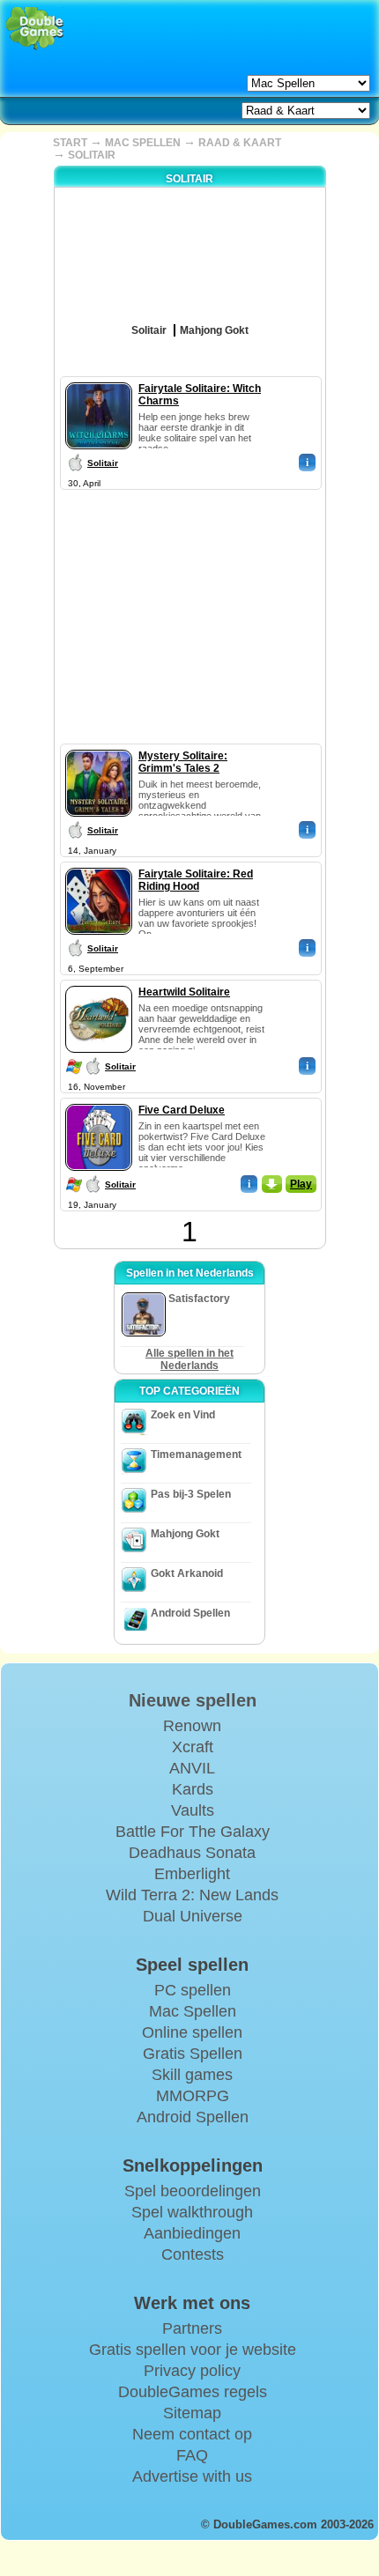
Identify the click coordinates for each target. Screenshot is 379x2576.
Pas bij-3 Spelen (191, 1494)
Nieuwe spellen (193, 1700)
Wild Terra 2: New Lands (192, 1895)
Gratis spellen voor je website (193, 2350)
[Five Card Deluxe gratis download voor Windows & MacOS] (99, 1100)
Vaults (193, 1810)
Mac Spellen (193, 2011)
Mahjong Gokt (185, 1534)
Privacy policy (192, 2371)
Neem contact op (192, 2434)
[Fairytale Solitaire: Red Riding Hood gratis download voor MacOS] (99, 864)
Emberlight (192, 1874)
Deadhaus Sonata (192, 1853)
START (70, 143)
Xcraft (193, 1747)
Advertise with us (192, 2476)
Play (301, 1184)
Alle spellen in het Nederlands (189, 1359)
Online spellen (192, 2032)
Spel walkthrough (192, 2212)
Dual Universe (193, 1916)
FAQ (192, 2455)
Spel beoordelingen (193, 2191)
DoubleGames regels (193, 2392)
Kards (193, 1789)
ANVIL (192, 1768)
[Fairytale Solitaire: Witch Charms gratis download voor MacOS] (99, 379)
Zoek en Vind (183, 1415)
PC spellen (193, 1990)
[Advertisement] (189, 604)
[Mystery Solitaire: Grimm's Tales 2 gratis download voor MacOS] (99, 746)
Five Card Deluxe (182, 1110)
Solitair (103, 463)
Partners (192, 2328)
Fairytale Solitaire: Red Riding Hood (196, 880)
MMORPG (193, 2096)
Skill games (192, 2075)
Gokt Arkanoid (187, 1573)
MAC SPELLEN (143, 143)
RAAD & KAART (240, 143)
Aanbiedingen (192, 2233)
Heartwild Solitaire (184, 992)
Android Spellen (190, 1613)
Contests (193, 2254)
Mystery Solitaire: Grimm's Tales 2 (183, 762)
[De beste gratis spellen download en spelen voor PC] (35, 29)
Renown (192, 1726)
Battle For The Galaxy (193, 1832)
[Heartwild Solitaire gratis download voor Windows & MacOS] (99, 982)
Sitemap (192, 2413)
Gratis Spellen (193, 2054)
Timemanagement (196, 1455)
